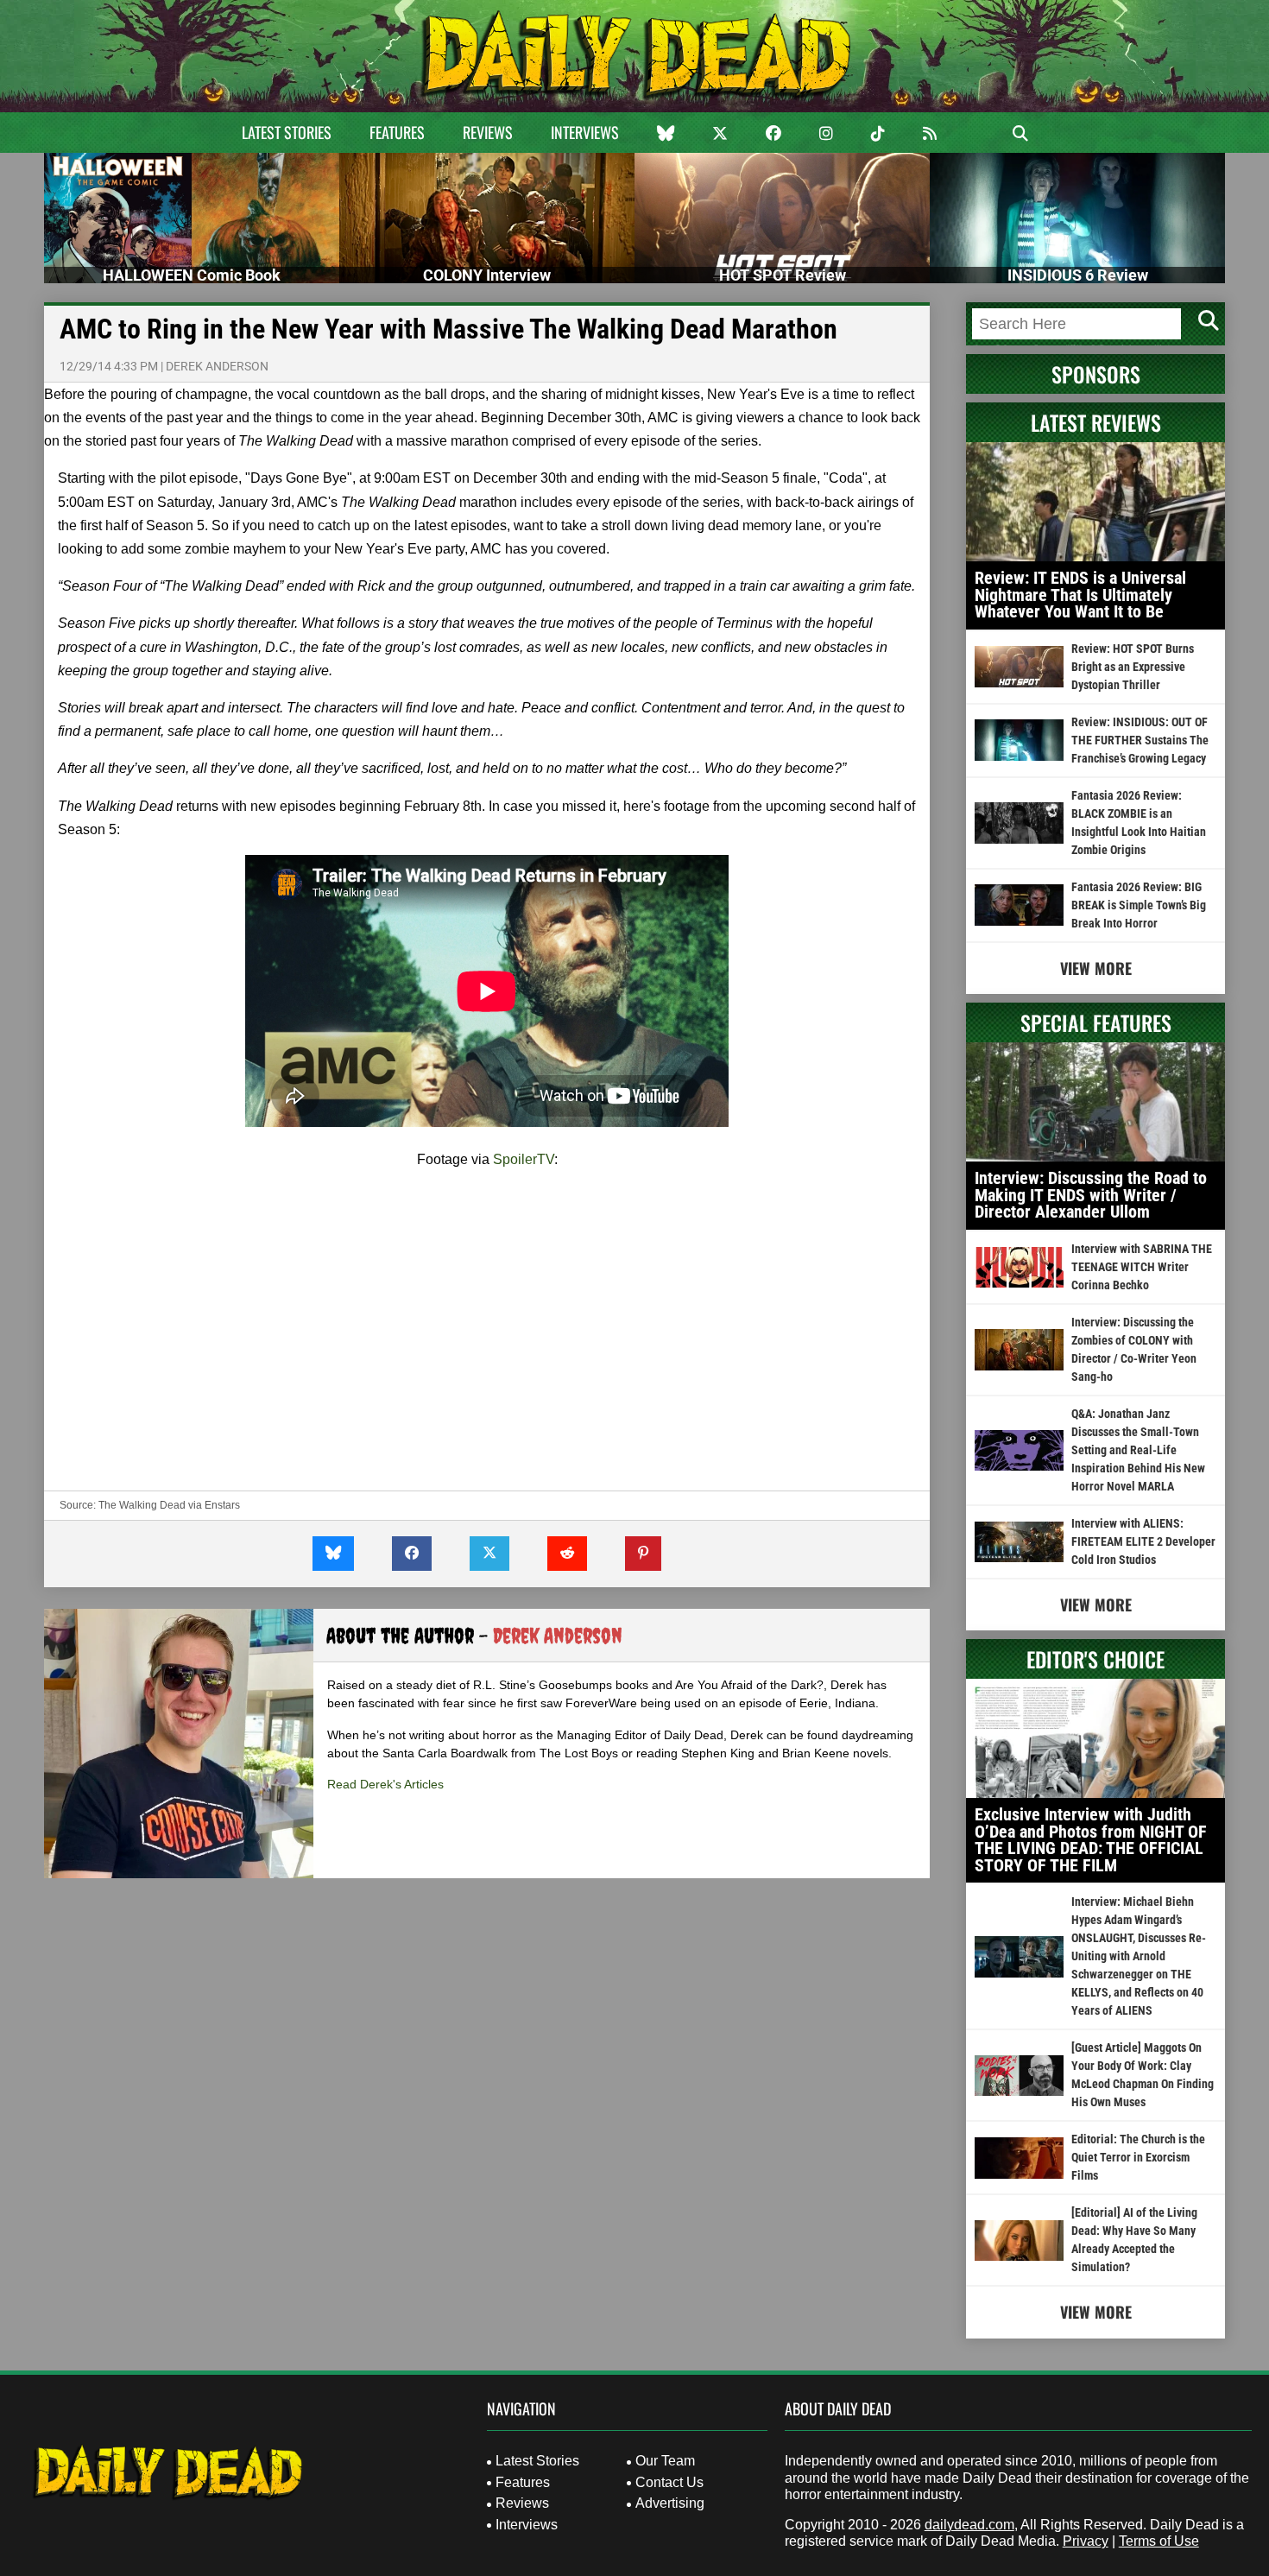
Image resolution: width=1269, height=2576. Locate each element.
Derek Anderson (217, 366)
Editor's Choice (1095, 1659)
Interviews (585, 132)
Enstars (222, 1505)
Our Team (665, 2461)
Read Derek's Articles (385, 1784)
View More (1096, 968)
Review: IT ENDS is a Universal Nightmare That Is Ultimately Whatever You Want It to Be (1080, 595)
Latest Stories (287, 132)
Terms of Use (1159, 2541)
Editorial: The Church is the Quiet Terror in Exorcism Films (1138, 2157)
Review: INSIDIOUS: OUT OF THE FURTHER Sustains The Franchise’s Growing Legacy (1140, 740)
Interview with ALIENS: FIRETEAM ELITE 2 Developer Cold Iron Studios (1143, 1541)
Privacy (1086, 2541)
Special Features (1096, 1022)
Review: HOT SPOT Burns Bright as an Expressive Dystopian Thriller (1133, 667)
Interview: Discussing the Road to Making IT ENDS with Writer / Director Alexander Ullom (1091, 1195)
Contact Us (669, 2482)
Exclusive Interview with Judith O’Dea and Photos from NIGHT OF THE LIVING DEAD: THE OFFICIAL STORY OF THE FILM (1091, 1840)
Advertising (670, 2503)
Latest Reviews (1096, 422)
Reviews (488, 132)
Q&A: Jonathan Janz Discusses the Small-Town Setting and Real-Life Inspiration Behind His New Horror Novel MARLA (1138, 1450)
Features (397, 132)
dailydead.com (969, 2525)
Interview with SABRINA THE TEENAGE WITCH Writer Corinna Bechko (1142, 1267)
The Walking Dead (142, 1505)
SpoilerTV (524, 1159)
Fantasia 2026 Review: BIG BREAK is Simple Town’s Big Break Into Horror (1139, 905)
